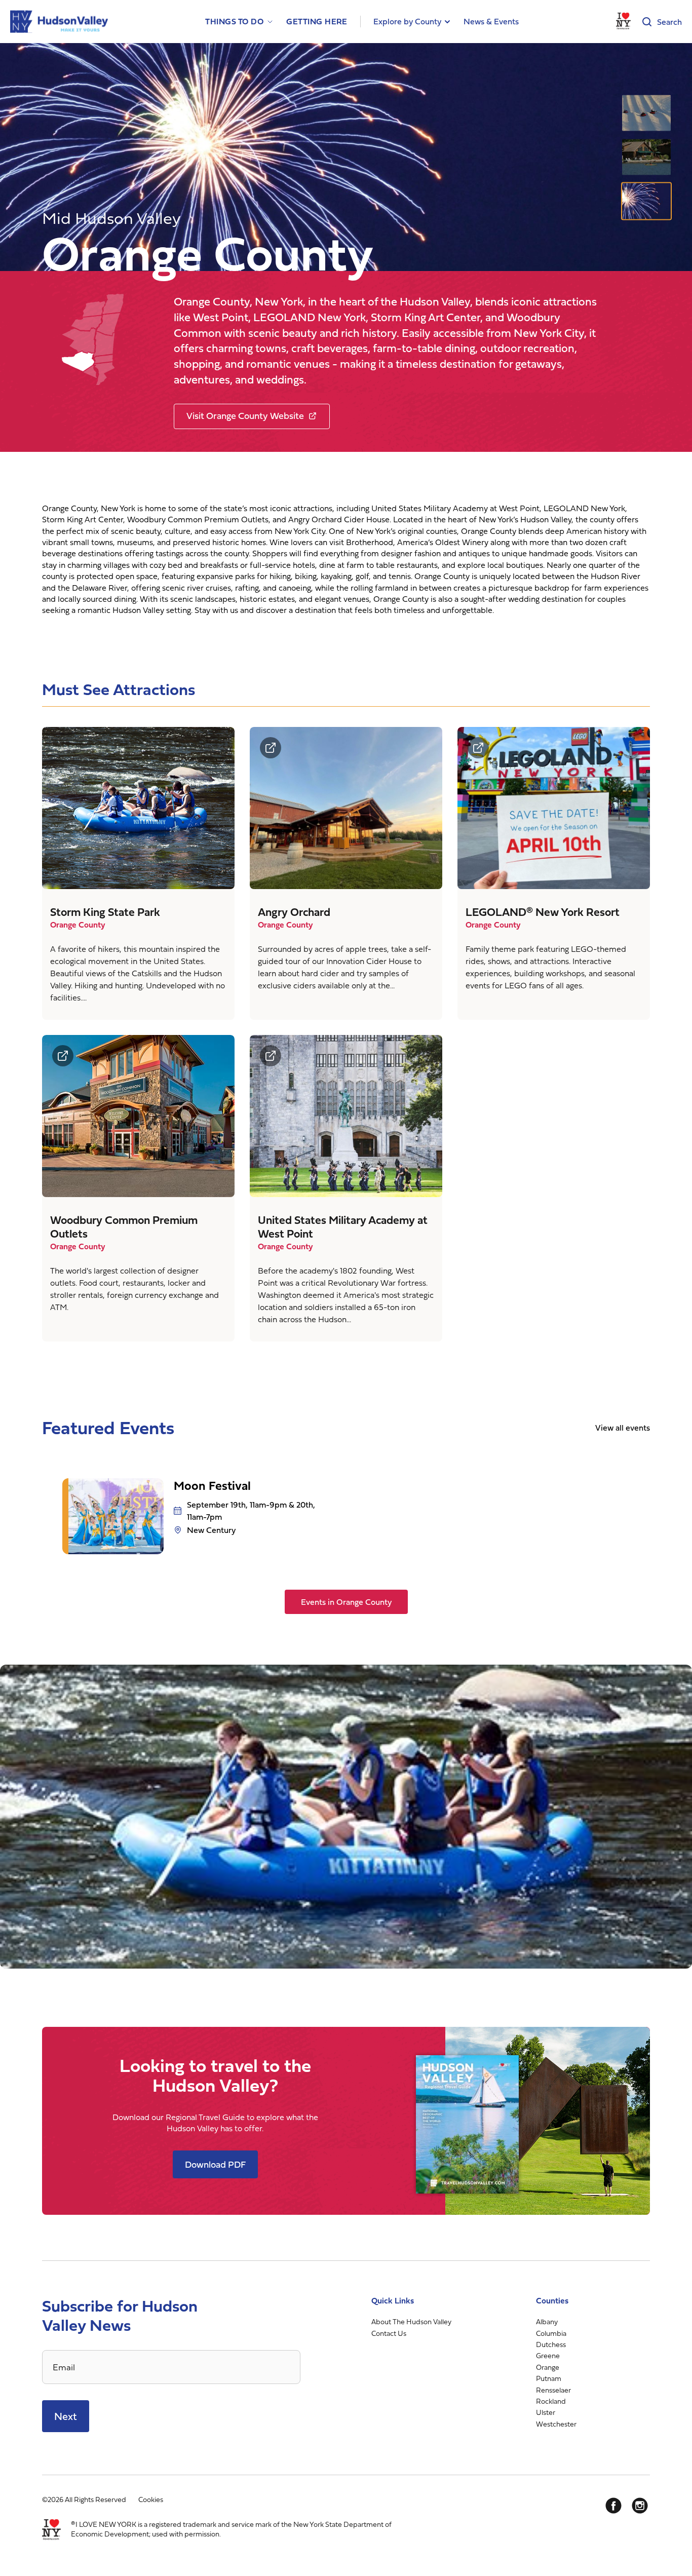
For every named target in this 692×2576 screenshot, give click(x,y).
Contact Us (389, 2333)
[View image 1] (646, 113)
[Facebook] (613, 2505)
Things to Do (234, 22)
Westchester (556, 2423)
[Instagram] (640, 2505)
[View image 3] (646, 201)
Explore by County (407, 21)
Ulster (546, 2412)
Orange (548, 2367)
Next (66, 2416)
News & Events (491, 21)
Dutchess (551, 2344)
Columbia (551, 2333)
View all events (623, 1428)
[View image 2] (646, 157)
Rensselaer (553, 2389)
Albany (547, 2321)
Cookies (151, 2499)
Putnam (549, 2378)
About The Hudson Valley (411, 2321)
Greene (548, 2355)
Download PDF (215, 2164)
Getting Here (317, 22)
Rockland (551, 2401)
